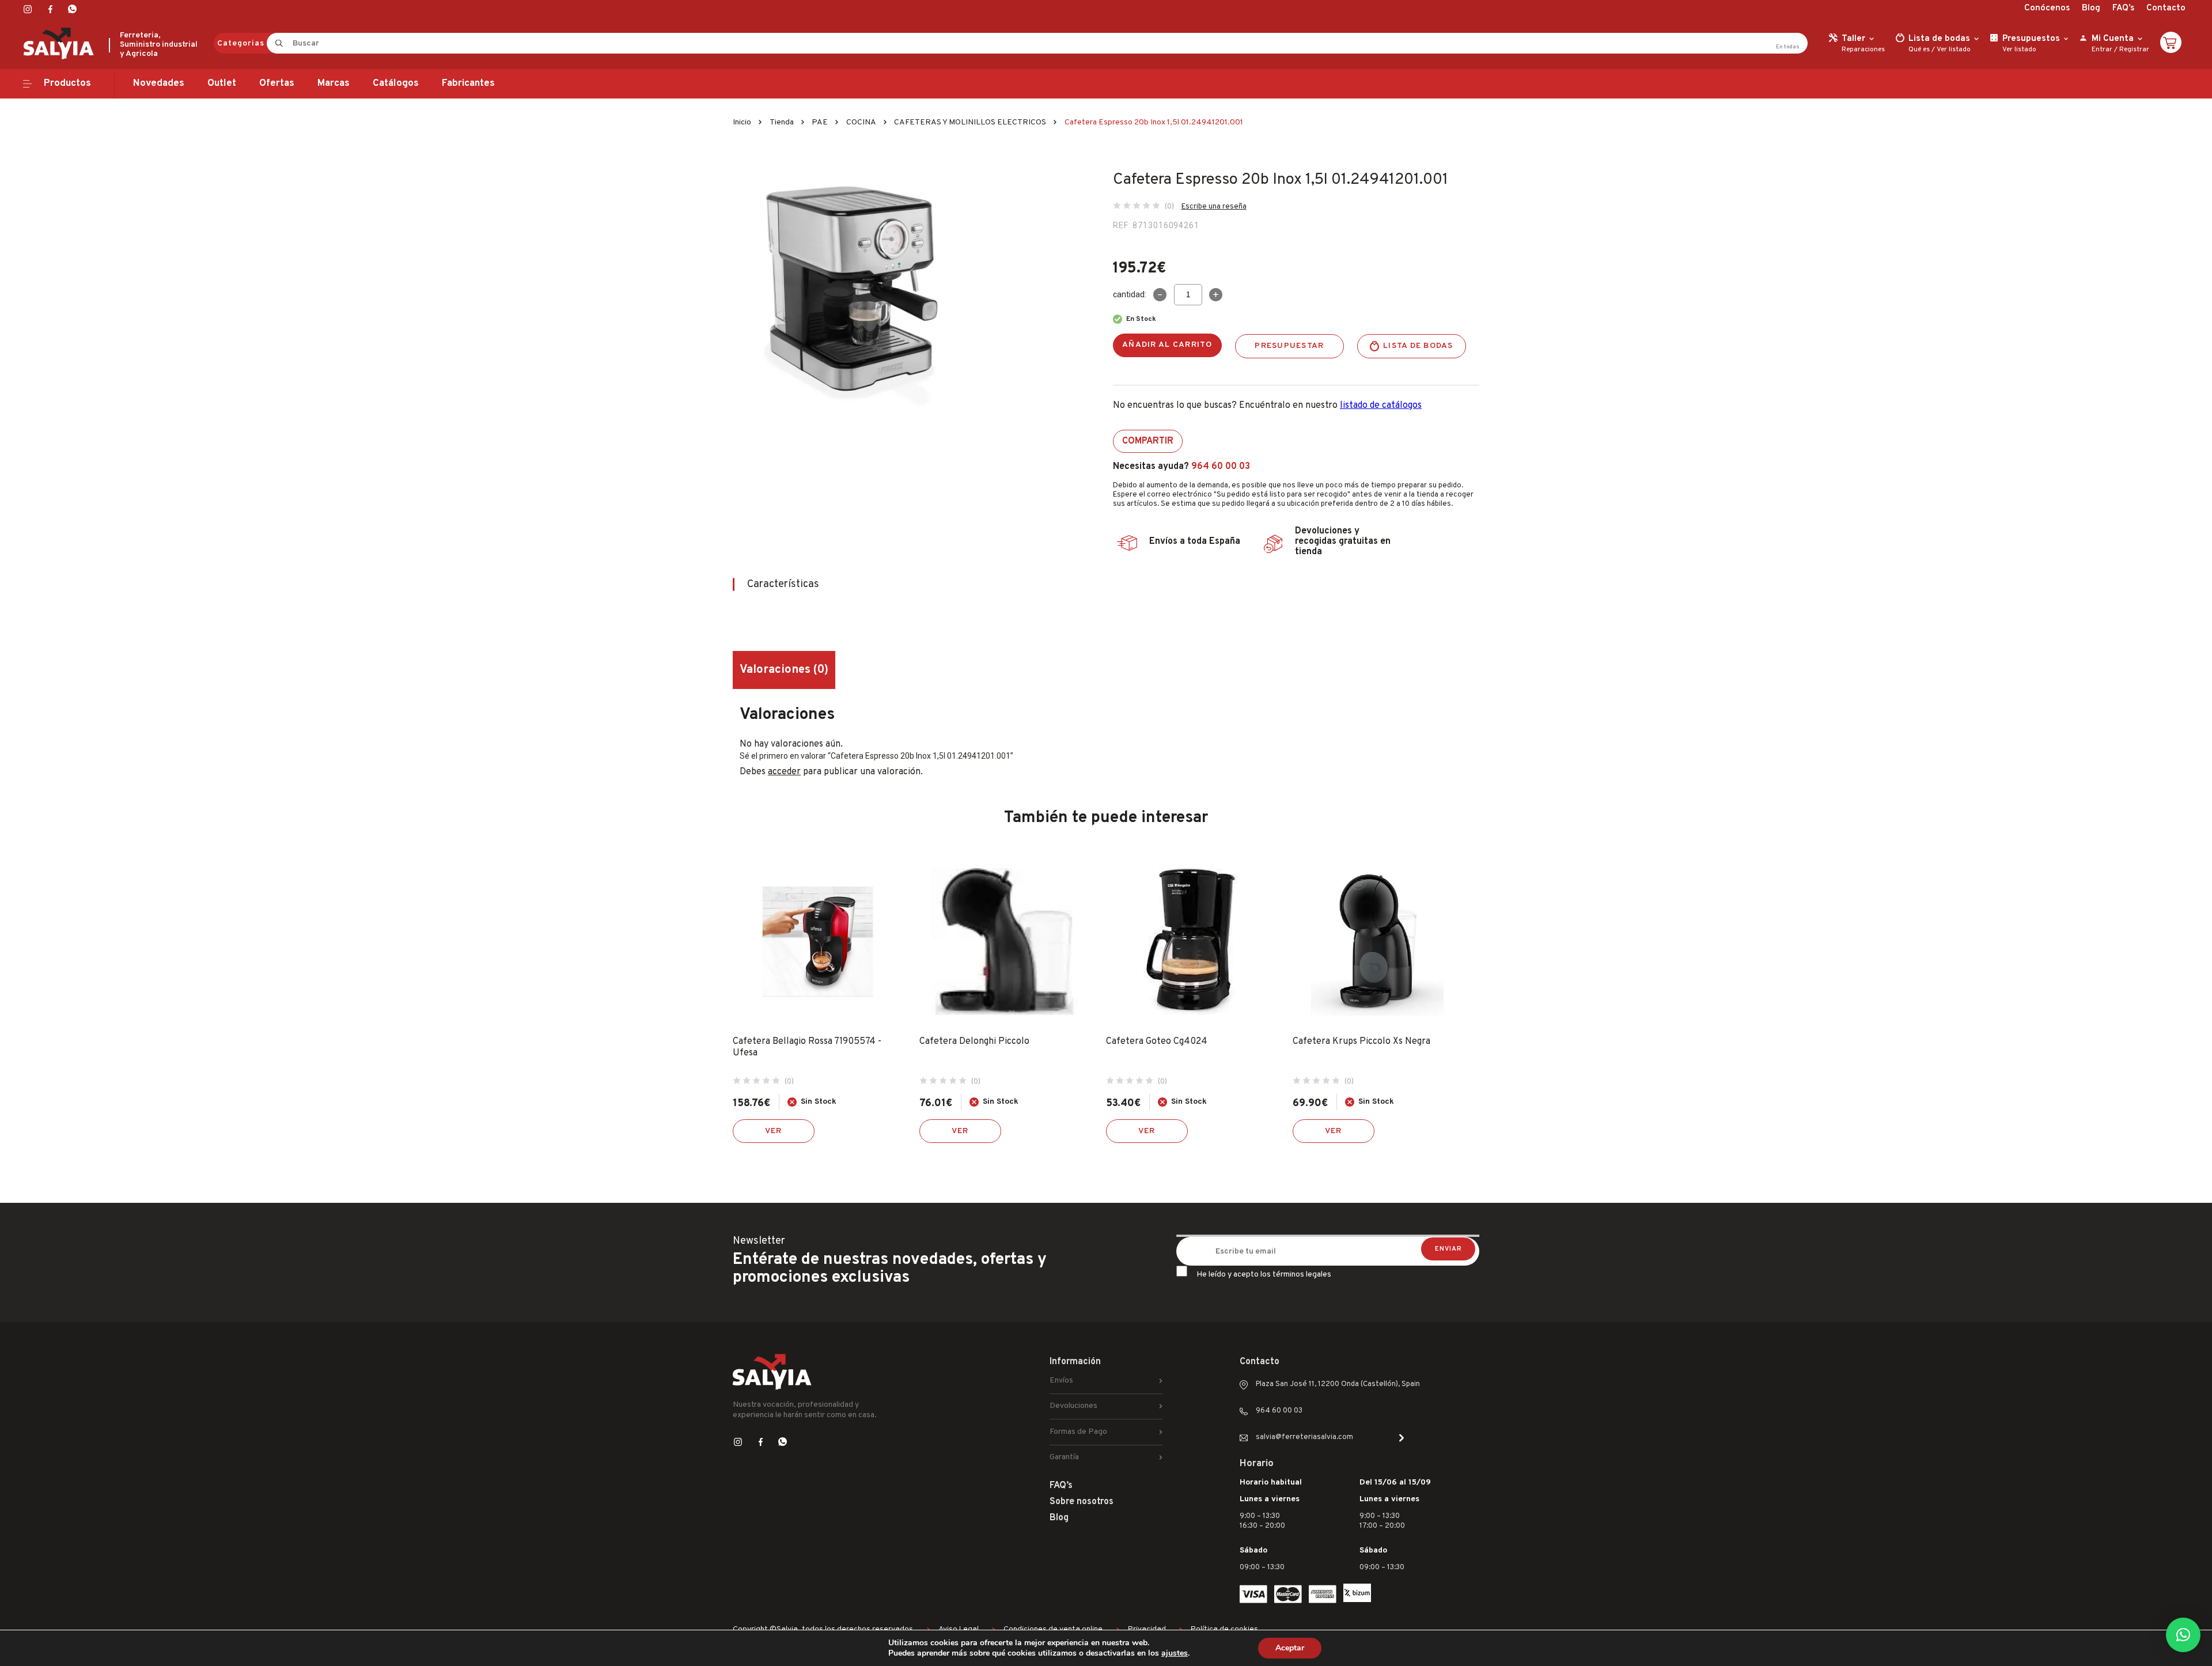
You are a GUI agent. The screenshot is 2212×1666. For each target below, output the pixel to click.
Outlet (222, 84)
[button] (2183, 1635)
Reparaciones (1863, 50)
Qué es (1919, 50)
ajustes (1175, 1653)
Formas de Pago (1078, 1432)
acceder (784, 772)
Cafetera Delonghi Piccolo (974, 1042)
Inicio (742, 122)
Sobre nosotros (1082, 1502)
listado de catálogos (1381, 406)
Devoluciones (1073, 1406)
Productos (67, 84)
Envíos (1061, 1381)
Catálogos (396, 84)
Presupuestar (1289, 346)
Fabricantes (468, 84)
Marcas (334, 84)
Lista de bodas (1418, 346)
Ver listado (1954, 50)
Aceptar (1290, 1648)
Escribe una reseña (1214, 207)
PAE (820, 122)
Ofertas (277, 84)
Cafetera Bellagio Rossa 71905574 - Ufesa (807, 1047)
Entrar (2102, 50)
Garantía (1064, 1457)
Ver (774, 1131)
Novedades (159, 84)
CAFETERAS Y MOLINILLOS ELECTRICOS (970, 122)
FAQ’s (2123, 8)
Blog (2091, 8)
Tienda (782, 122)
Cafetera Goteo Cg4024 (1157, 1042)
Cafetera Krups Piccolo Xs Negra (1361, 1042)
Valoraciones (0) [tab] (784, 670)
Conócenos (2047, 8)
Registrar (2134, 50)
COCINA (861, 122)
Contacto (2166, 8)
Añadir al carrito (1167, 345)
